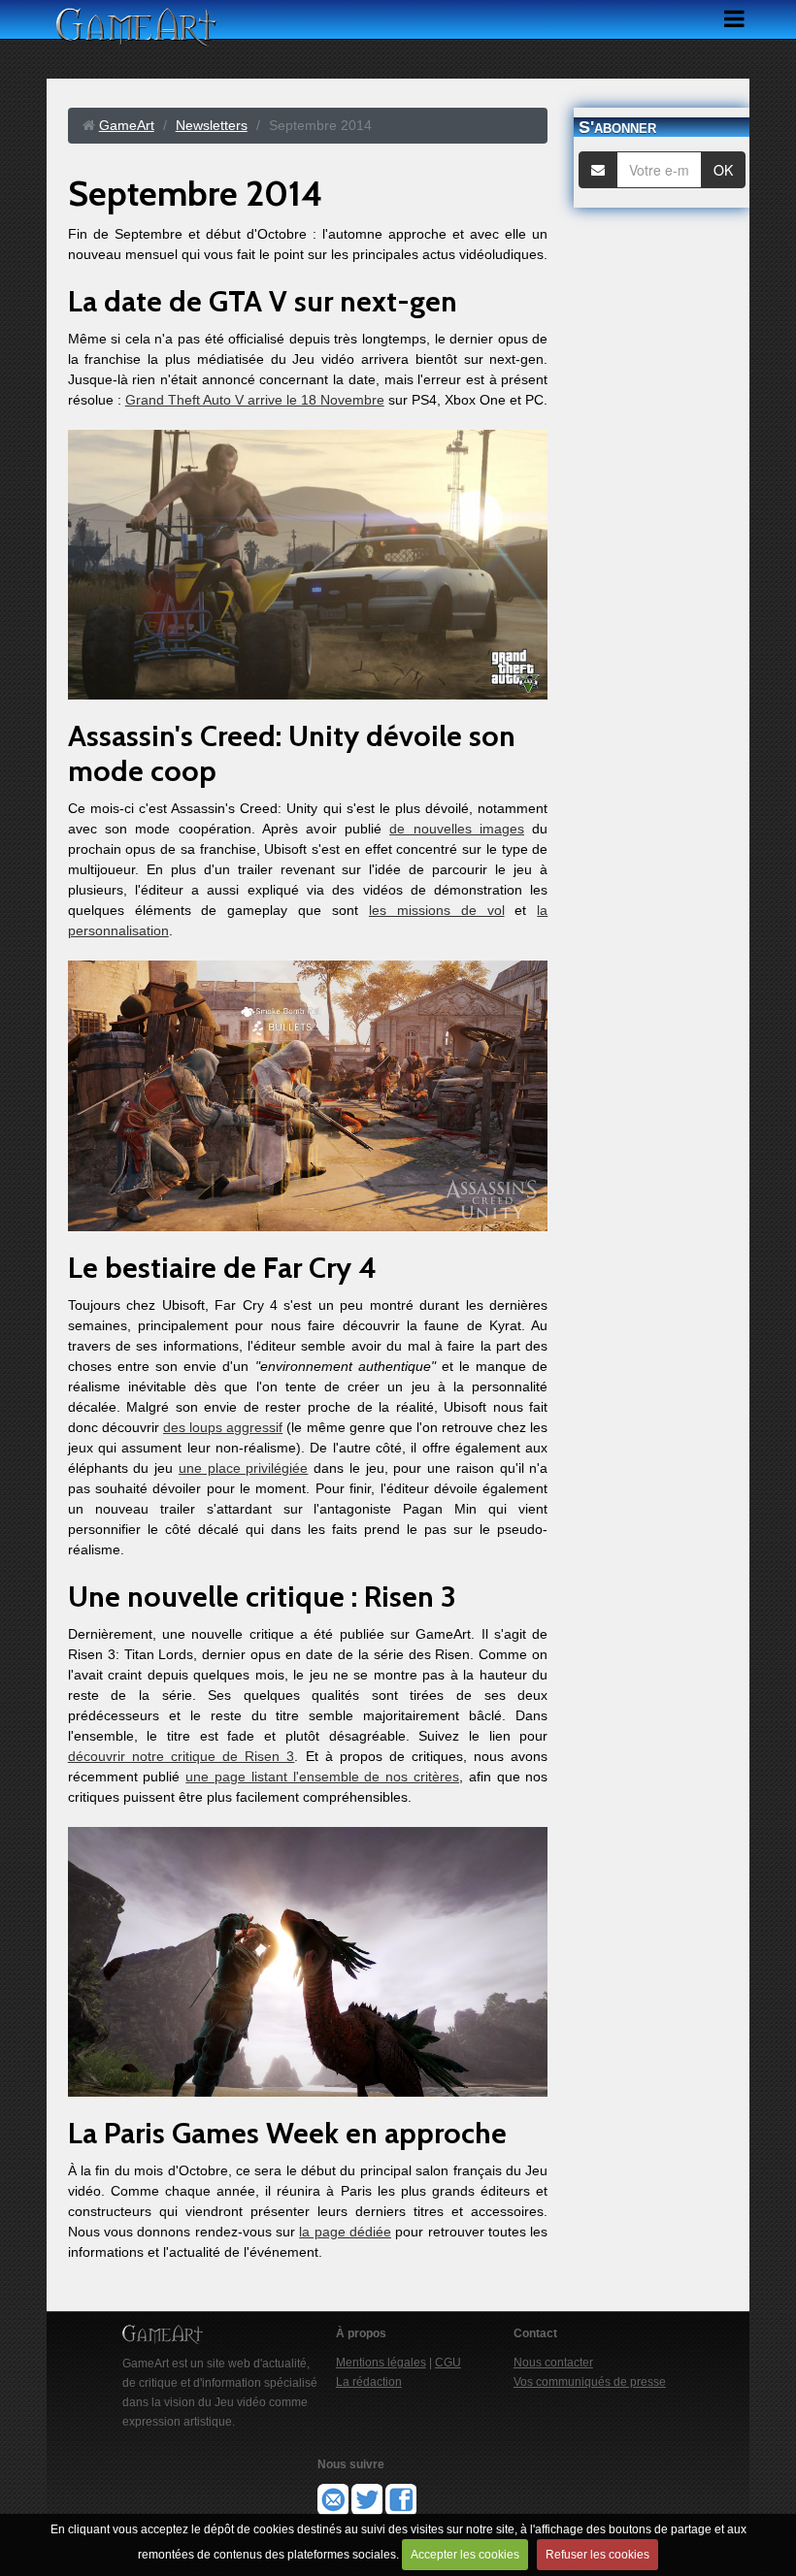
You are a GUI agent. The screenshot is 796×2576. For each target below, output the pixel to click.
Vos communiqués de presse (590, 2382)
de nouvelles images (457, 829)
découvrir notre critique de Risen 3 (182, 1756)
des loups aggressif (223, 1427)
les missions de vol (437, 910)
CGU (448, 2363)
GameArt (127, 125)
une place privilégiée (243, 1468)
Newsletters (212, 125)
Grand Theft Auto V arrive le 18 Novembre (255, 400)
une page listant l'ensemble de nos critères (322, 1777)
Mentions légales (381, 2363)
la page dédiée (345, 2232)
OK (723, 170)
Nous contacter (553, 2363)
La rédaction (369, 2382)
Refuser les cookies (597, 2555)
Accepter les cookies (465, 2555)
